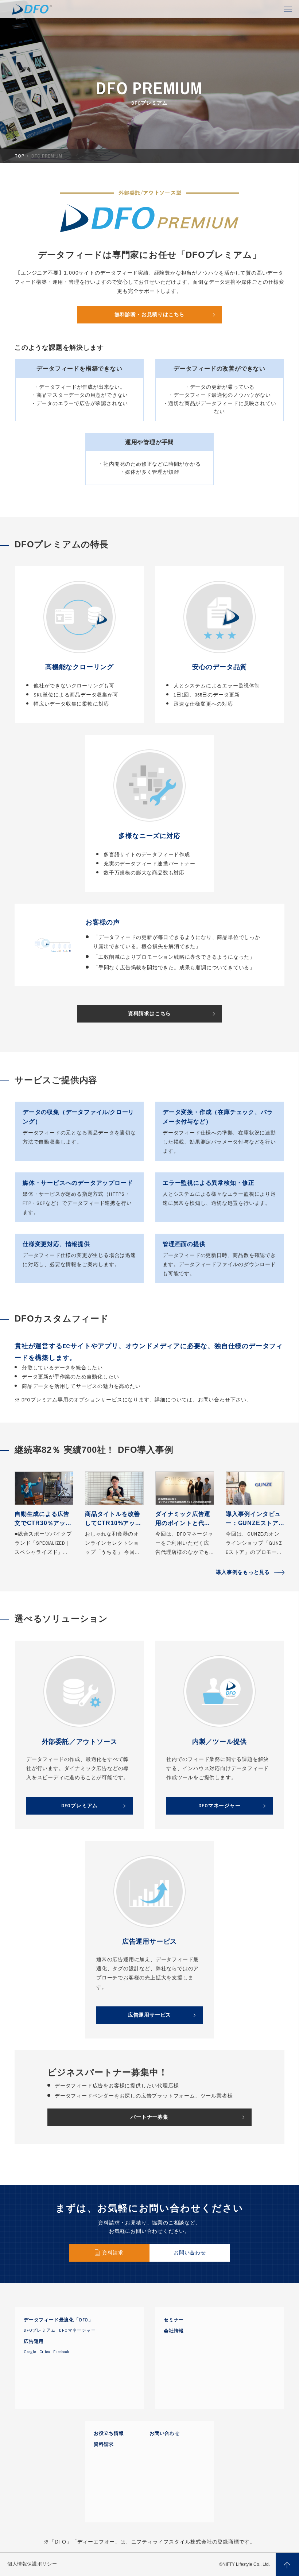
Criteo (45, 2352)
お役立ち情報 (109, 2433)
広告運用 (34, 2342)
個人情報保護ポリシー (32, 2564)
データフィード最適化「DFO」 (59, 2320)
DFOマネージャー (77, 2330)
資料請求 (104, 2444)
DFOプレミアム (40, 2330)
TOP (20, 156)
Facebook (61, 2352)
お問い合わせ (165, 2433)
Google (30, 2352)
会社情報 (174, 2331)
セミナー (174, 2320)
